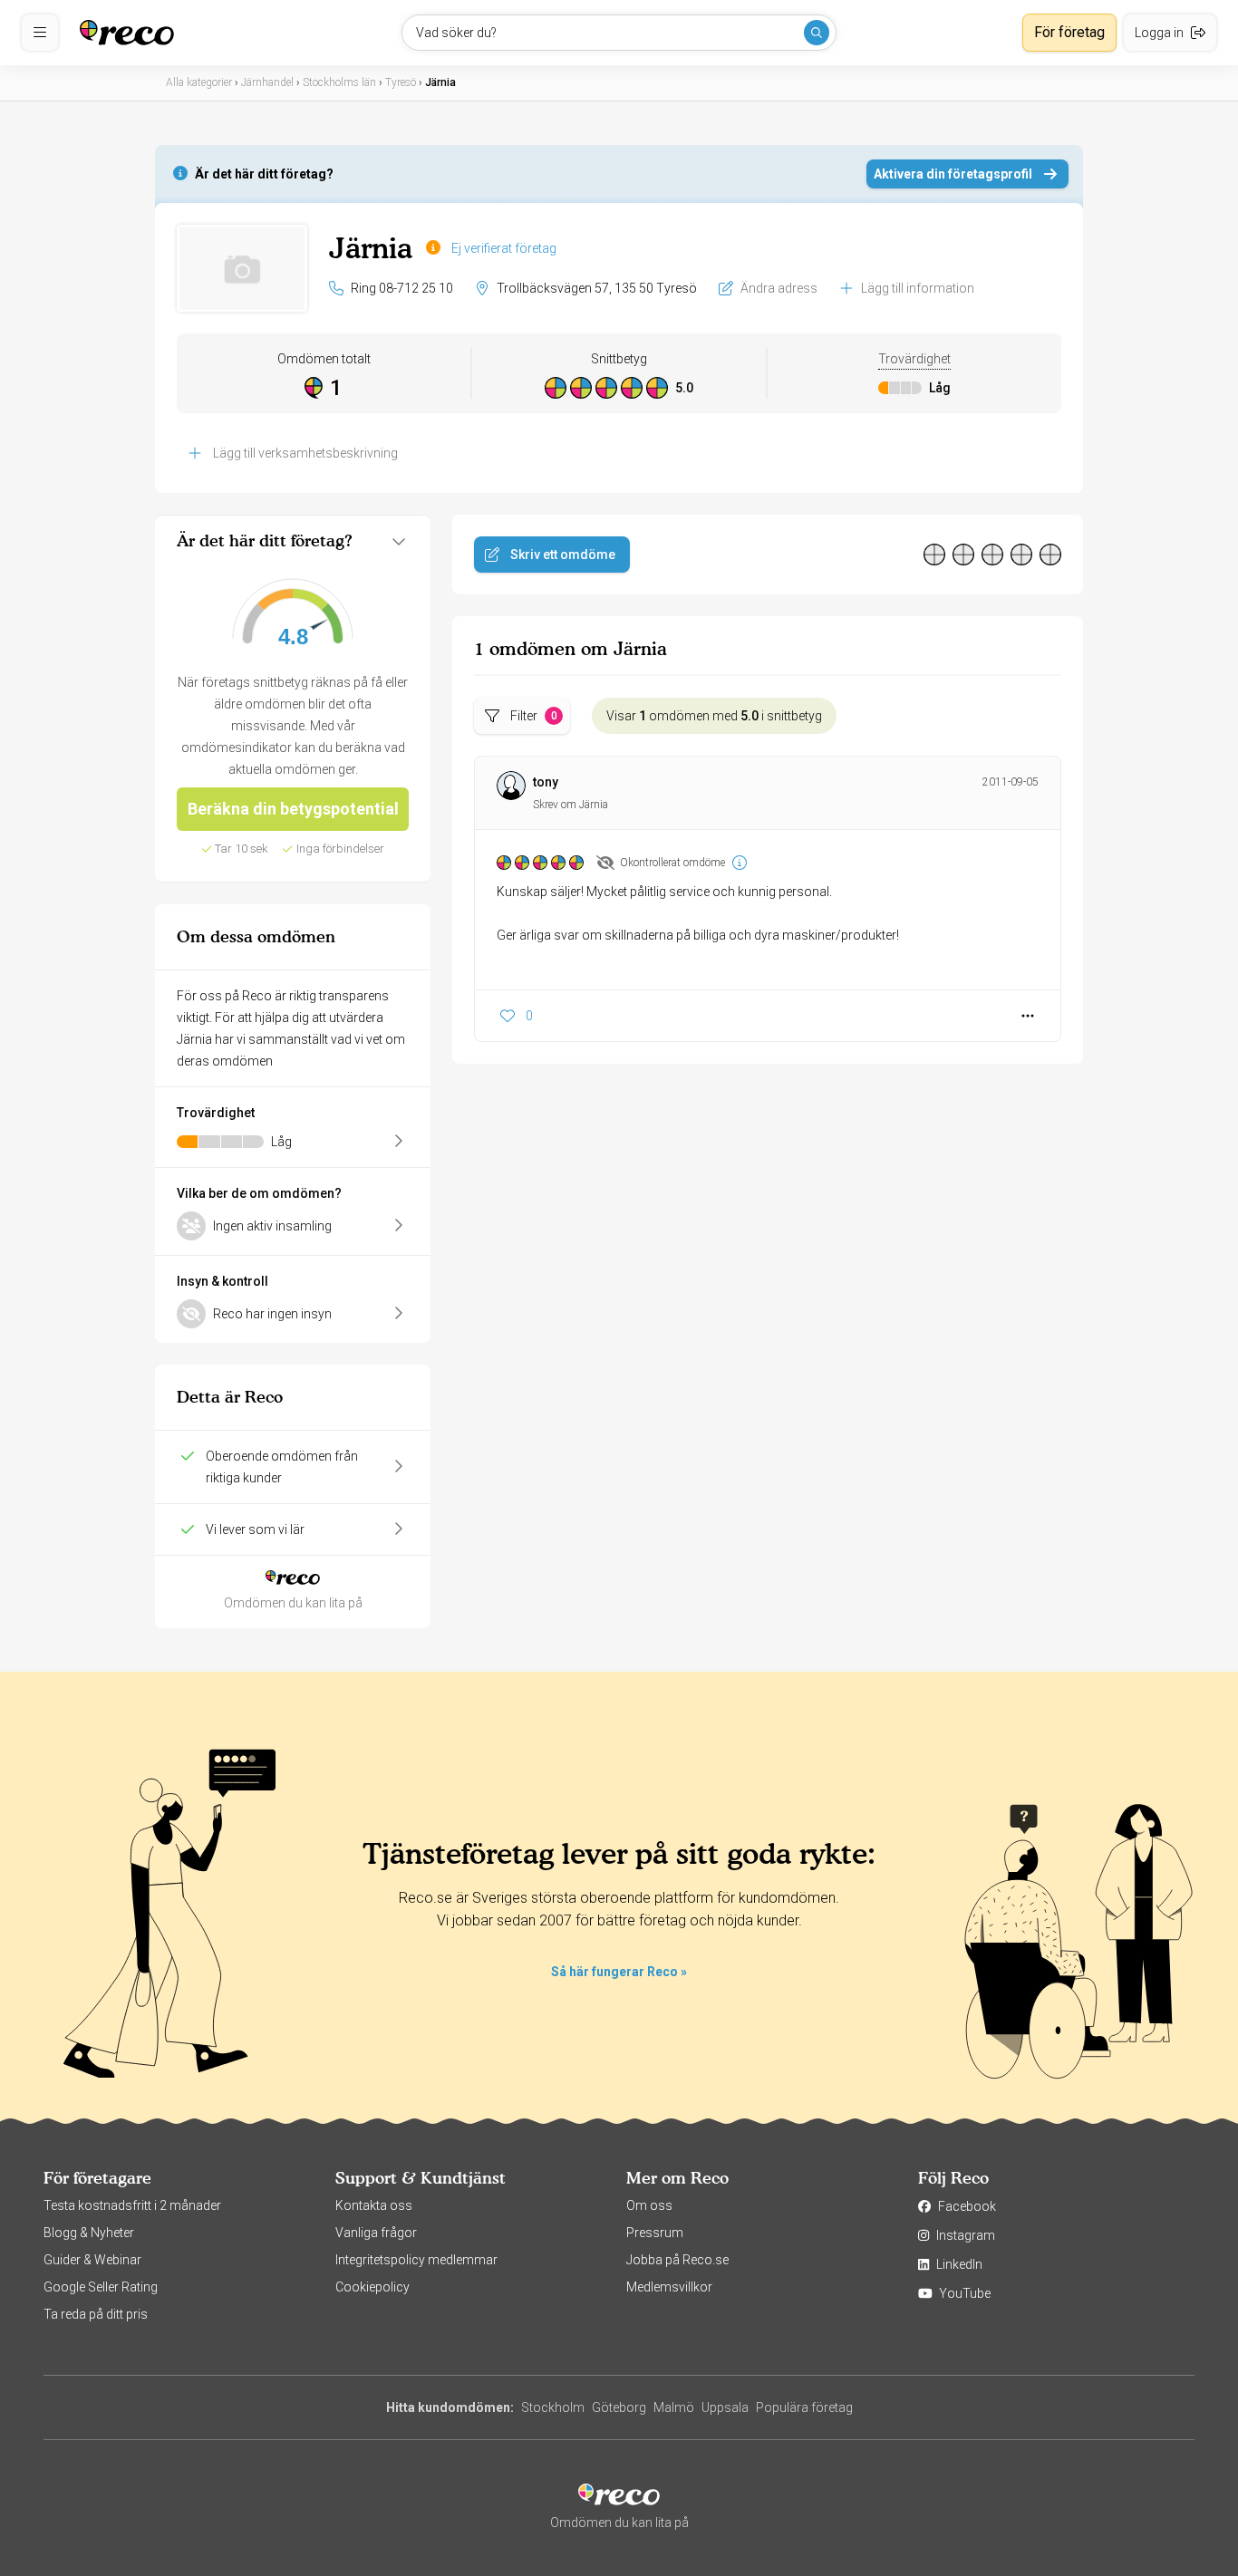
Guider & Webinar (92, 2260)
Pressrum (655, 2233)
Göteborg (619, 2407)
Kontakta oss (374, 2205)
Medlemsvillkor (669, 2287)
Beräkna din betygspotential (293, 809)
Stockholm (553, 2407)
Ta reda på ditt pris (96, 2314)
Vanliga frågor (376, 2233)
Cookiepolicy (372, 2287)
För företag (1069, 32)
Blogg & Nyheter (89, 2233)
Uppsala (725, 2407)
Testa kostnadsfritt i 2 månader (132, 2205)
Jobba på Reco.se (677, 2260)
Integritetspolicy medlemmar (416, 2260)
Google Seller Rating (101, 2287)
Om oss (649, 2205)
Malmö (674, 2407)
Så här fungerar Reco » (619, 1972)
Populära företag (804, 2407)
